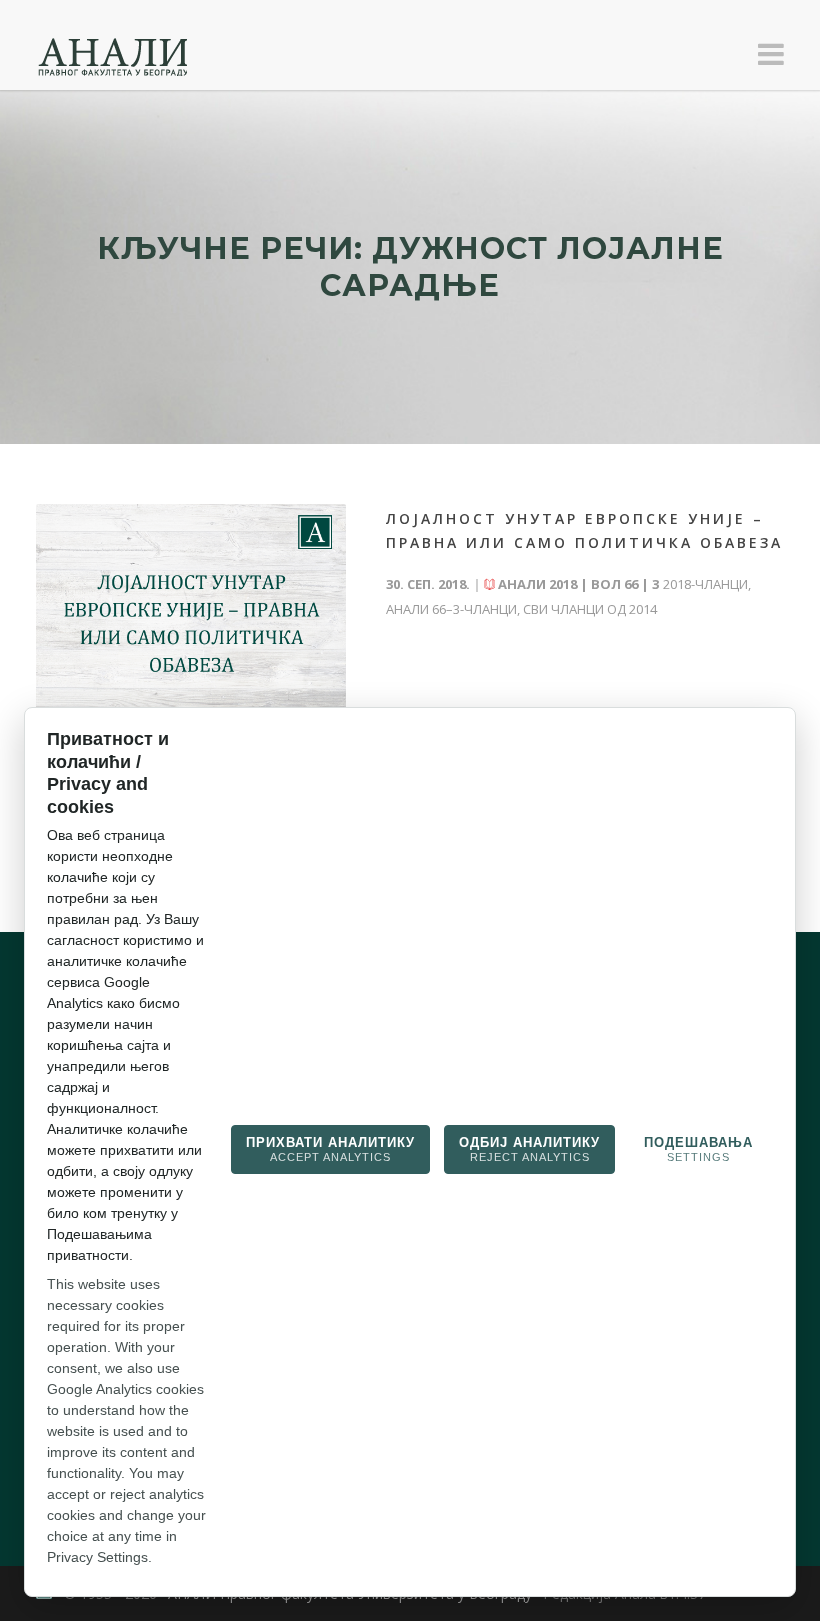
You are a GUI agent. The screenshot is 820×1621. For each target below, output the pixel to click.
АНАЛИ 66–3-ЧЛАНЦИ (451, 609)
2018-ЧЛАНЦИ (705, 584)
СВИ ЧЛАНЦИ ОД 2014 (590, 609)
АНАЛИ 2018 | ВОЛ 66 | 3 (578, 584)
